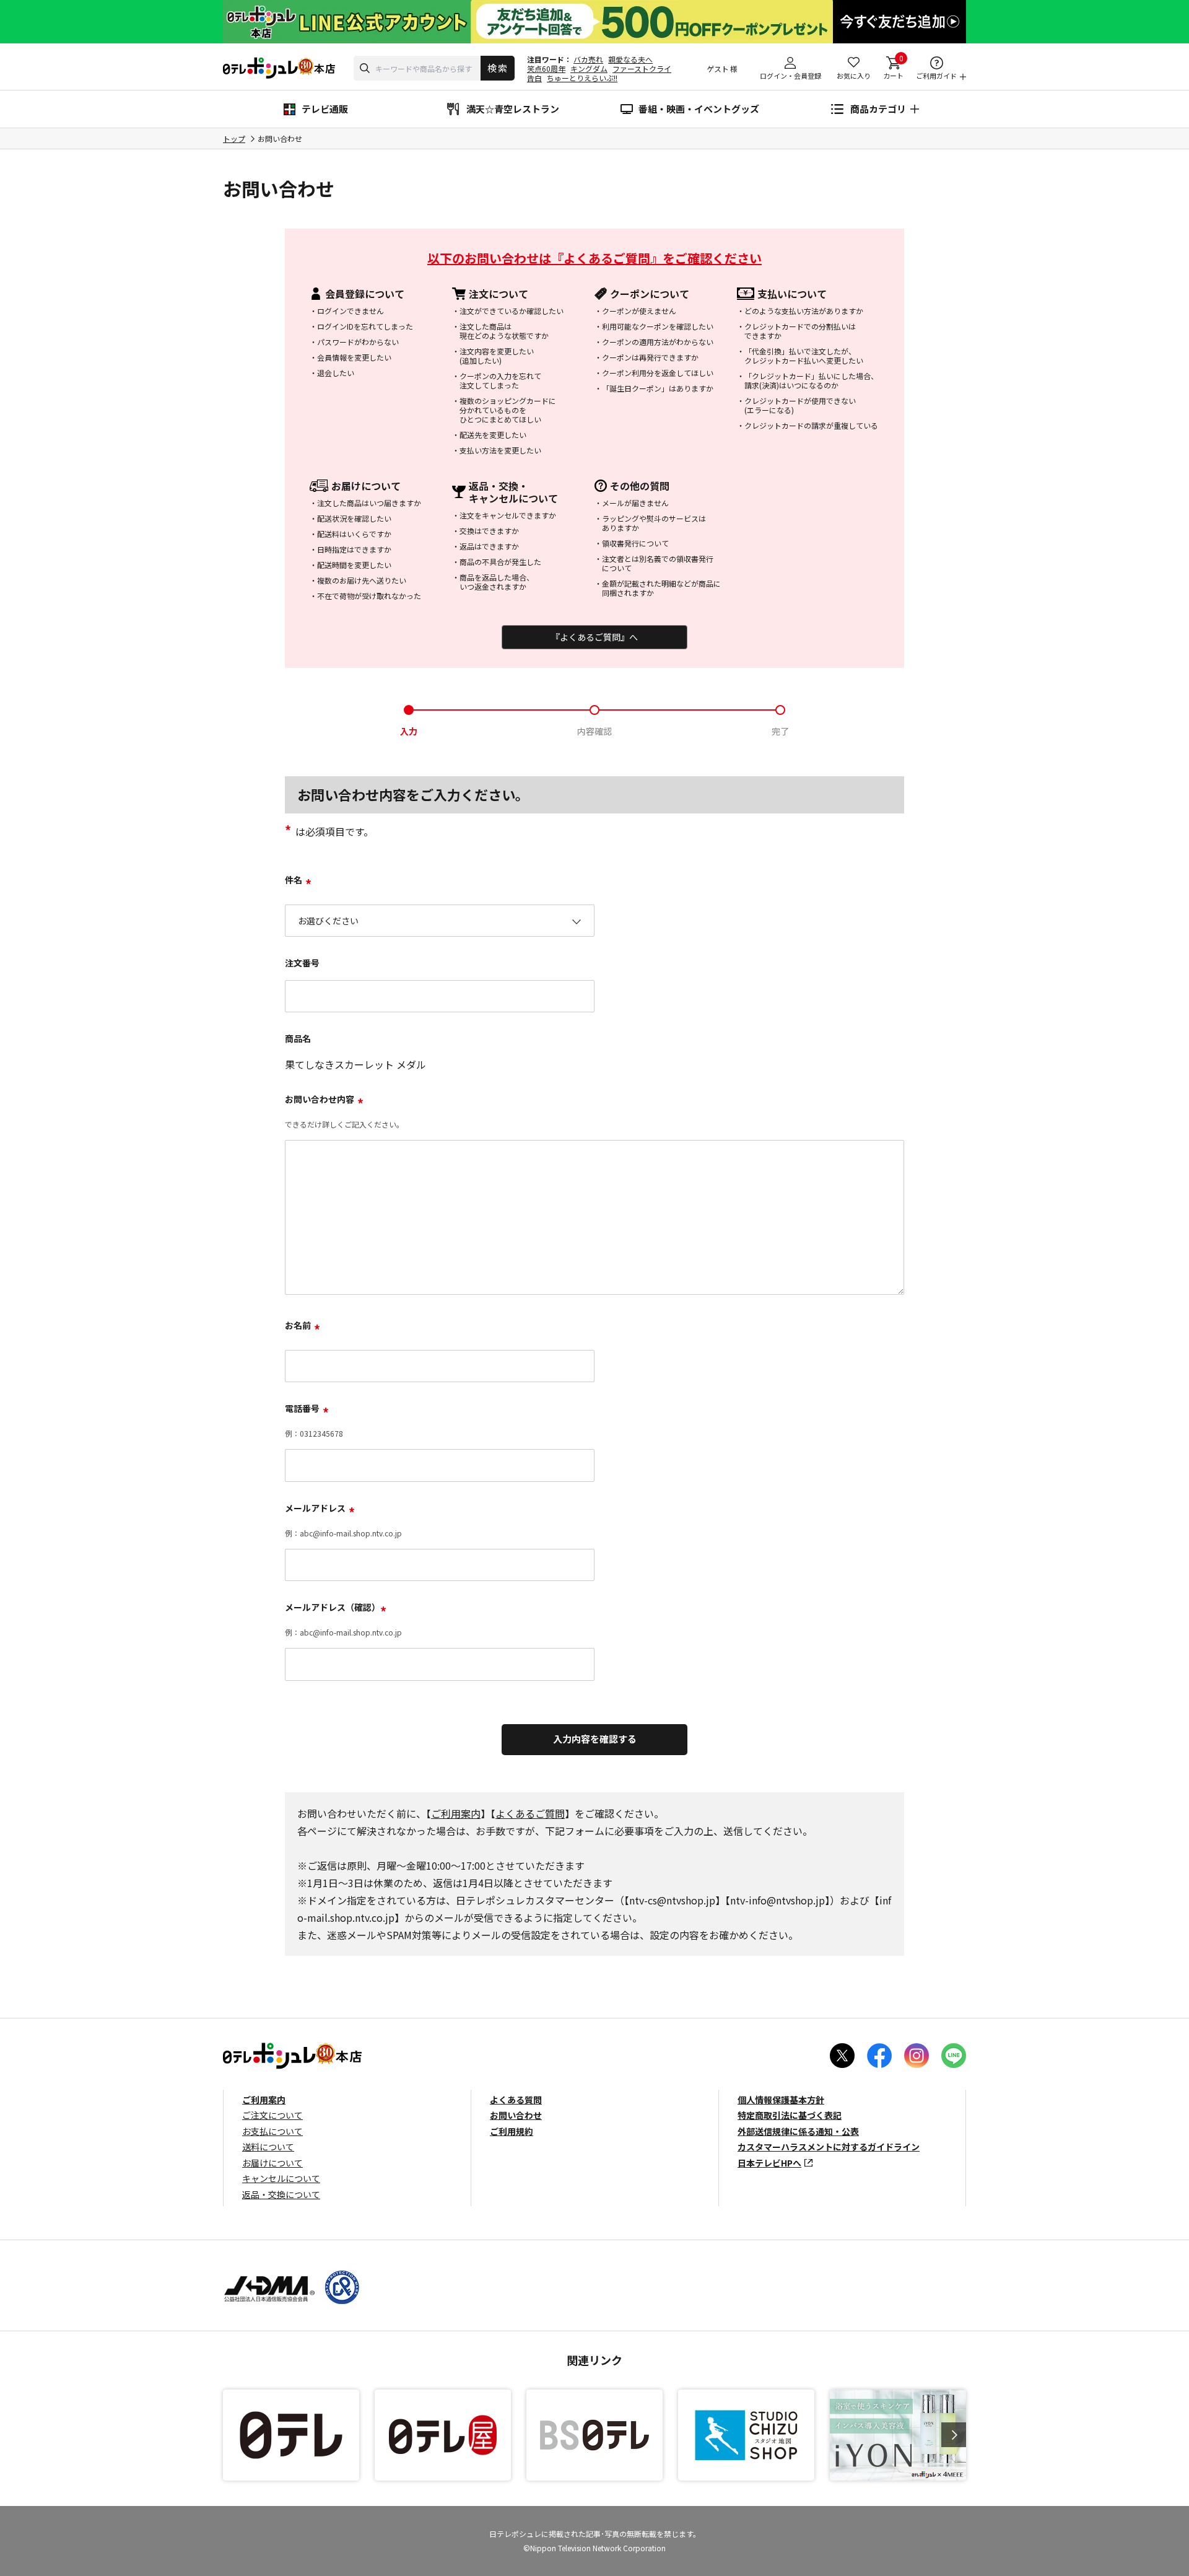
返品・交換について (281, 2194)
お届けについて (272, 2163)
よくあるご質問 (530, 1813)
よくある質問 (516, 2100)
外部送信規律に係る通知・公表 (798, 2131)
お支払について (272, 2131)
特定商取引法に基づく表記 (790, 2115)
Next (954, 2435)
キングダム (589, 68)
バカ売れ (588, 59)
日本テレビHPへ (769, 2163)
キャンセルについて (281, 2178)
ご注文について (272, 2115)
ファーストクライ (642, 68)
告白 (534, 78)
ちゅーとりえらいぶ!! (582, 78)
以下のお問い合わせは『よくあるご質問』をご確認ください (594, 258)
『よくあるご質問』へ (594, 637)
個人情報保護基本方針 (781, 2100)
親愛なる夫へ (630, 59)
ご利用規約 (512, 2131)
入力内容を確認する (595, 1739)
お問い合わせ (516, 2115)
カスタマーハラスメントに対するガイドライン (829, 2147)
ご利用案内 (456, 1813)
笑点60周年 (546, 68)
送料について (268, 2147)
